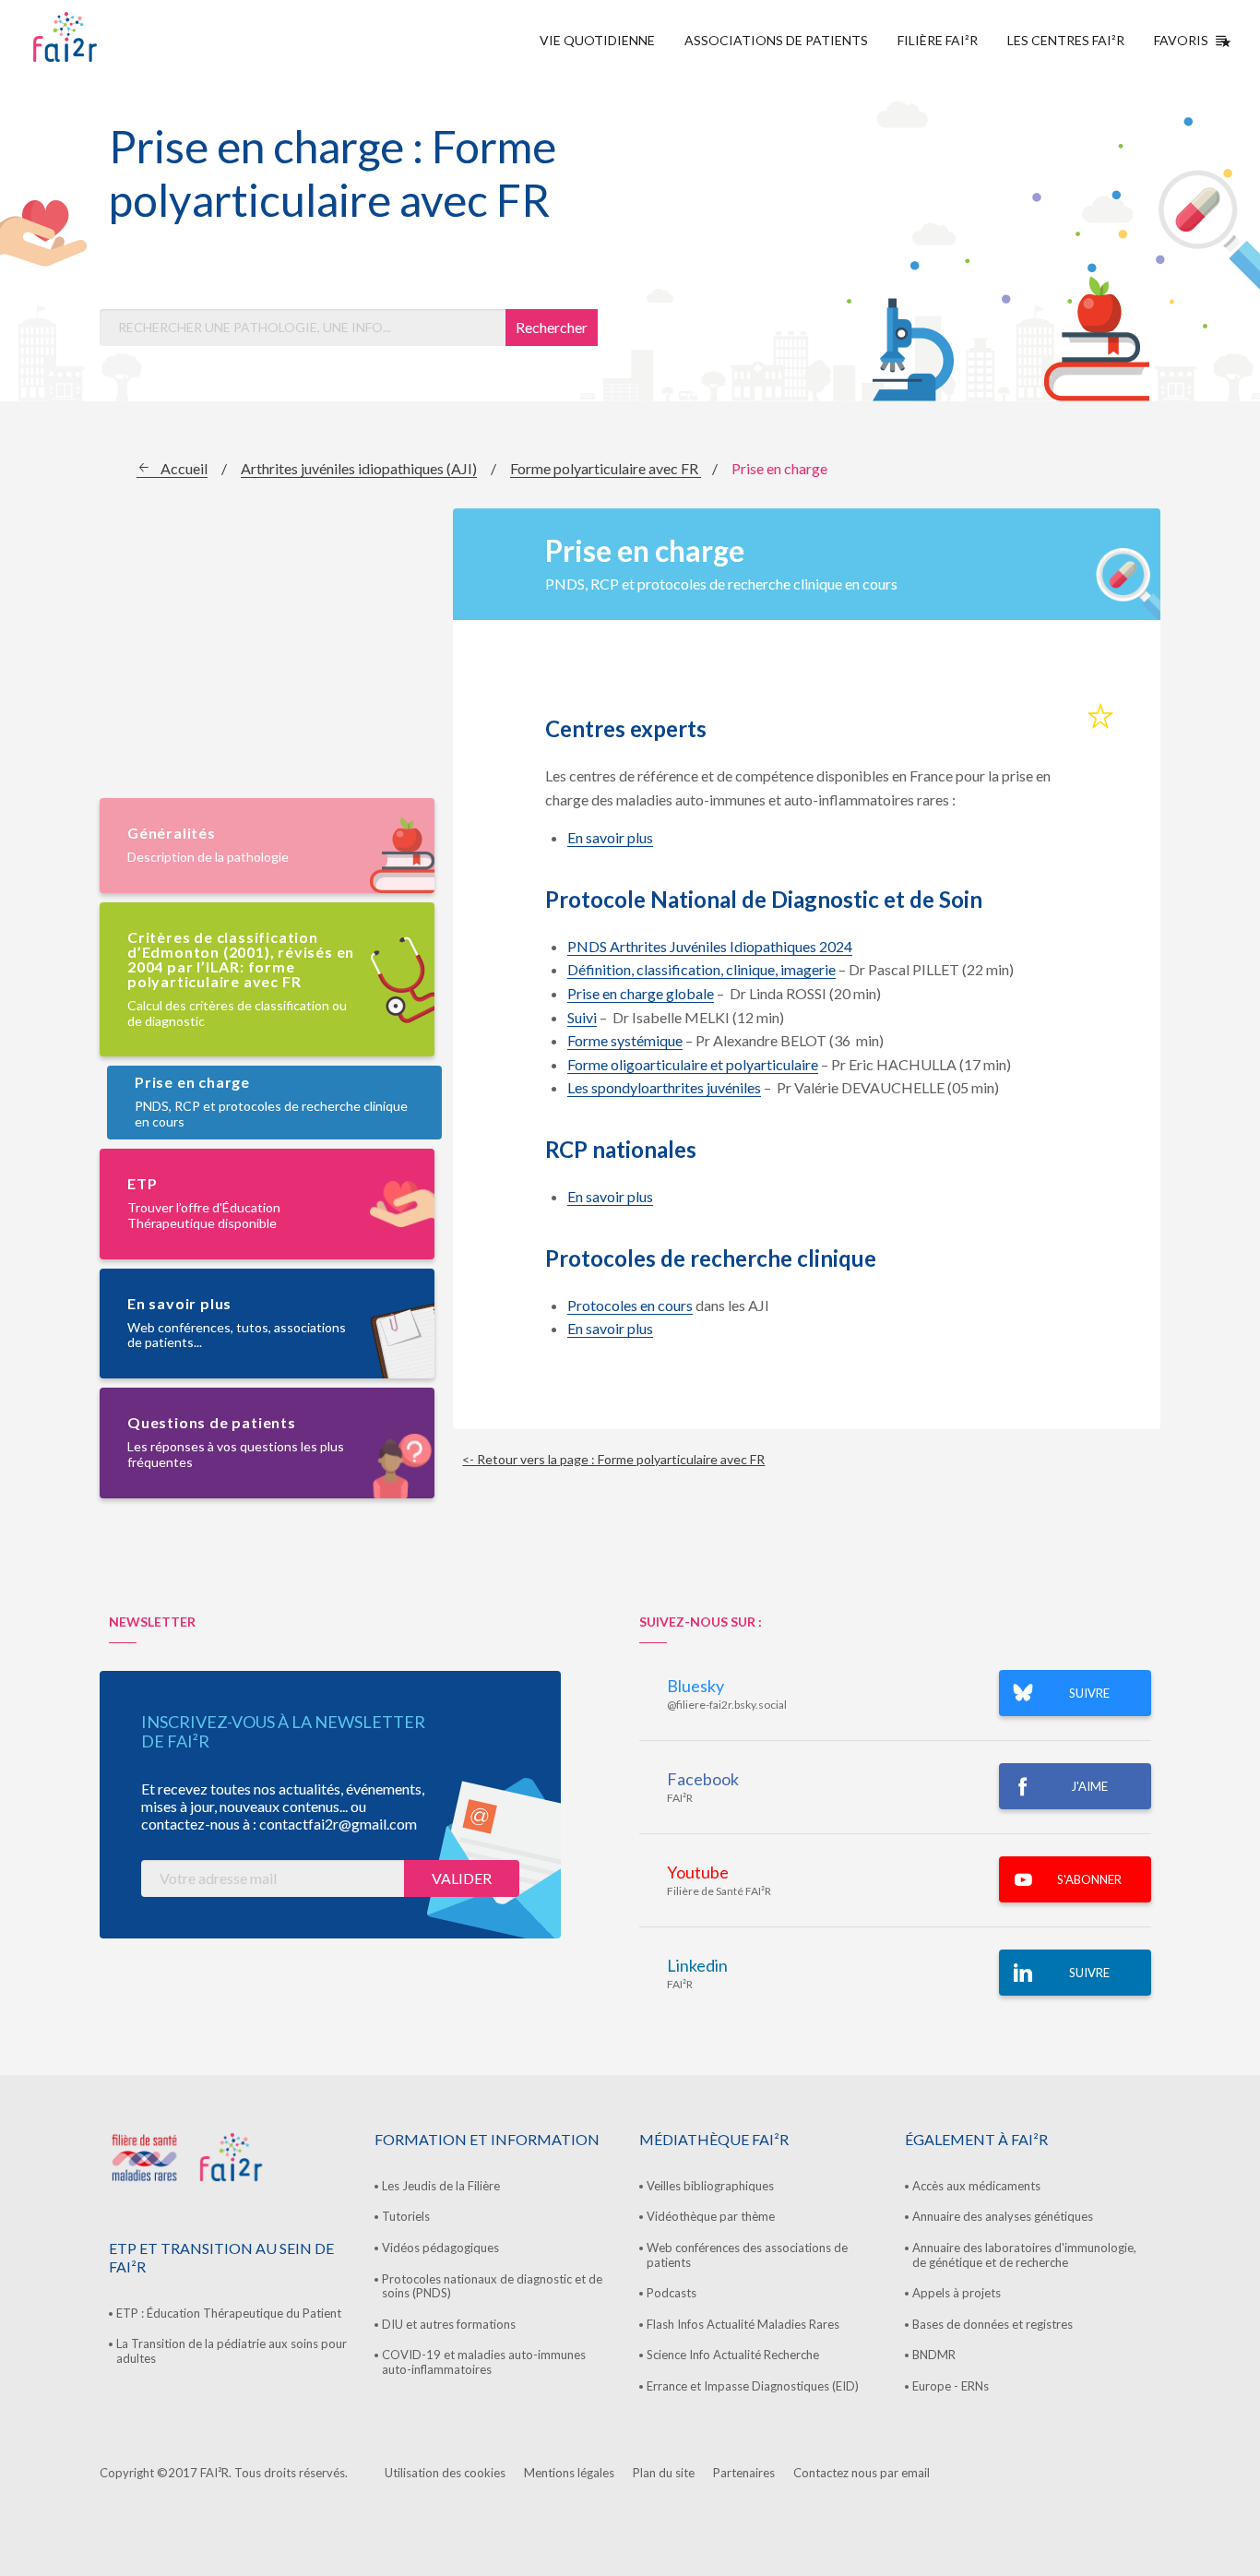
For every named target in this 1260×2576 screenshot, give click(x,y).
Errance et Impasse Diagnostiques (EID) (753, 2386)
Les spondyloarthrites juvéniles (664, 1087)
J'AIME (1089, 1786)
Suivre (1089, 1973)
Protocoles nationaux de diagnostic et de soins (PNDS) (492, 2286)
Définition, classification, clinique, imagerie (701, 969)
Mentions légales (569, 2473)
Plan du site (664, 2473)
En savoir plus (610, 837)
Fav (1100, 717)
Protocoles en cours (630, 1305)
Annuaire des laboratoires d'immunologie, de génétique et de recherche (1024, 2255)
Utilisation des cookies (445, 2473)
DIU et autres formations (449, 2324)
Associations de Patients (776, 40)
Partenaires (744, 2473)
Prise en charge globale (641, 993)
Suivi (582, 1017)
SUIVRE (1089, 1693)
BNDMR (934, 2355)
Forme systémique (625, 1040)
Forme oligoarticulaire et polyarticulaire (693, 1064)
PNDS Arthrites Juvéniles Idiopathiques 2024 (710, 946)
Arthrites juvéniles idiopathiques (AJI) (359, 468)
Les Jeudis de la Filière (441, 2186)
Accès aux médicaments (976, 2186)
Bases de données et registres (993, 2324)
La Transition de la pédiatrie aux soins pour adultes (232, 2351)
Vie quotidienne (597, 40)
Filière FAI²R (938, 40)
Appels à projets (957, 2293)
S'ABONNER (1089, 1879)
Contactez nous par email (862, 2473)
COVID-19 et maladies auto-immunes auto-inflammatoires (484, 2362)
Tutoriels (406, 2216)
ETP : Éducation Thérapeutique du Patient (229, 2313)
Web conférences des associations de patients (747, 2255)
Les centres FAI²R (1066, 40)
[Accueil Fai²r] (112, 37)
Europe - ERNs (951, 2386)
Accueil (184, 468)
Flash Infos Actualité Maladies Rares (743, 2324)
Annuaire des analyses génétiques (1003, 2216)
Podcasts (672, 2293)
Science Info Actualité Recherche (733, 2355)
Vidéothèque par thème (711, 2216)
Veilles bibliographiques (710, 2186)
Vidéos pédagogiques (440, 2248)
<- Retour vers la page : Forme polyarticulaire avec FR (613, 1459)
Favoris (1181, 40)
